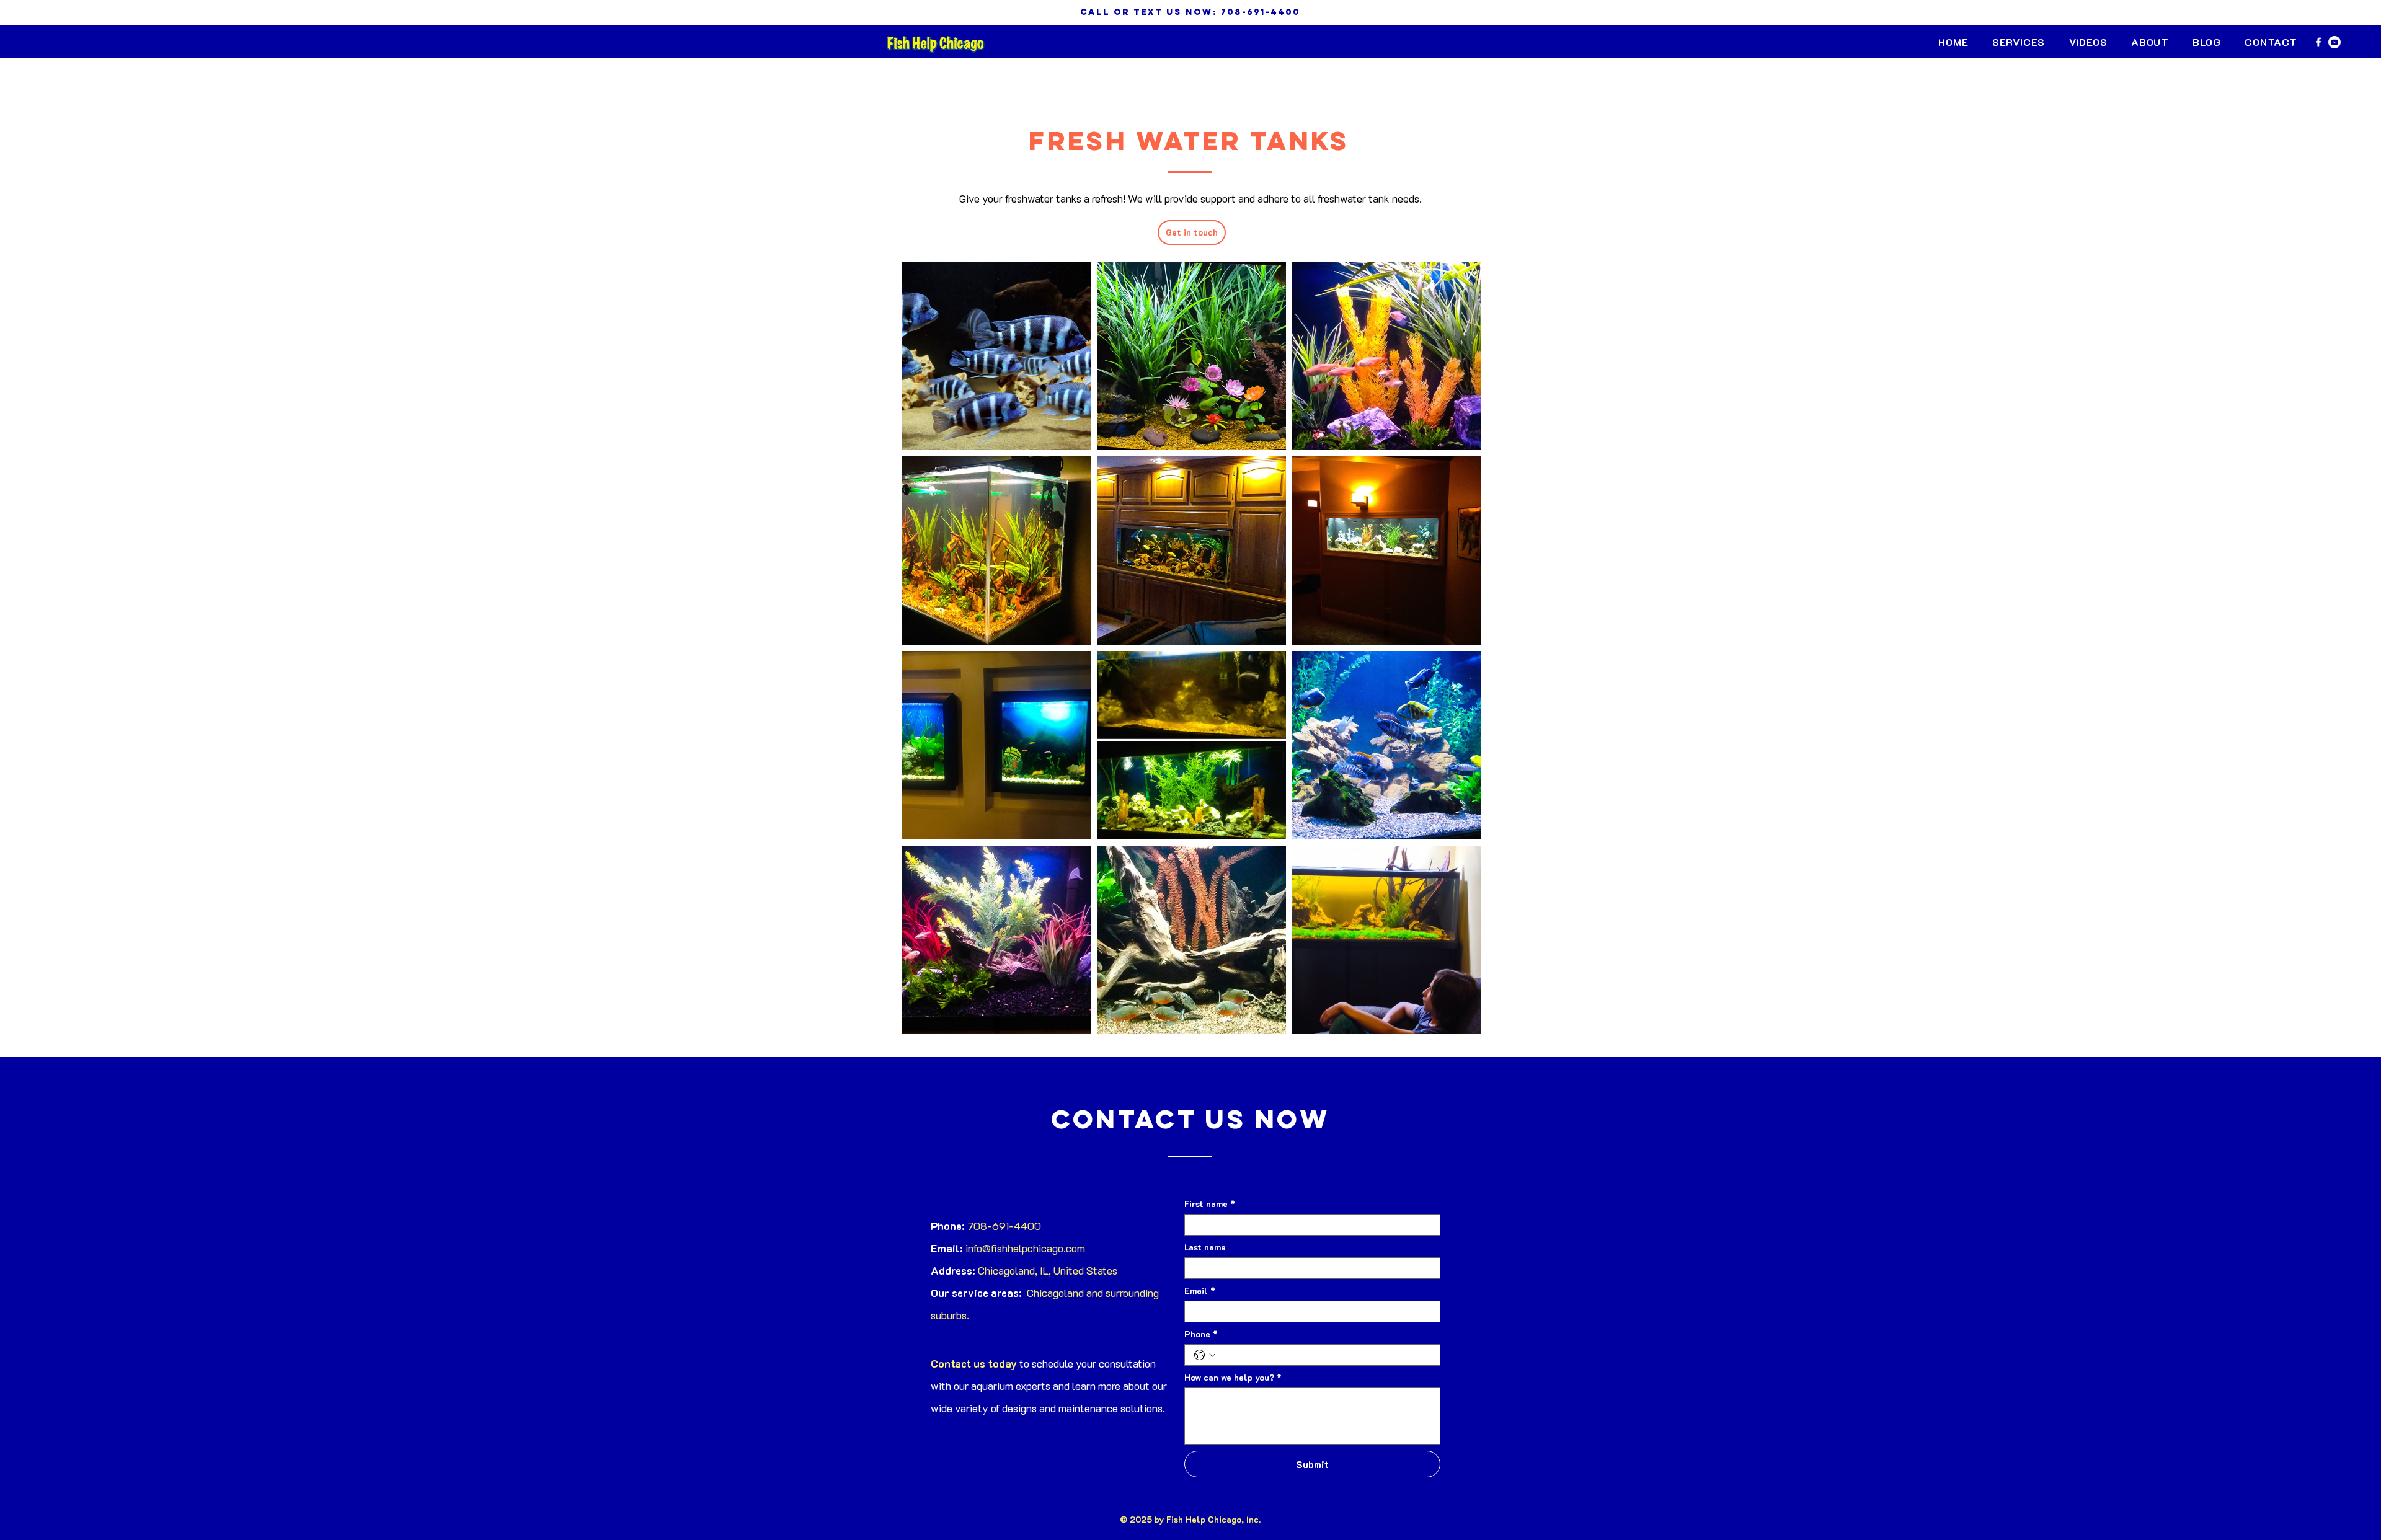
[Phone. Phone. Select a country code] (1205, 1355)
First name (1210, 1204)
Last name (1205, 1247)
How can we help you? (1233, 1377)
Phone (1201, 1334)
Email (1200, 1290)
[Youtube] (2334, 42)
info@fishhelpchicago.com (1025, 1248)
